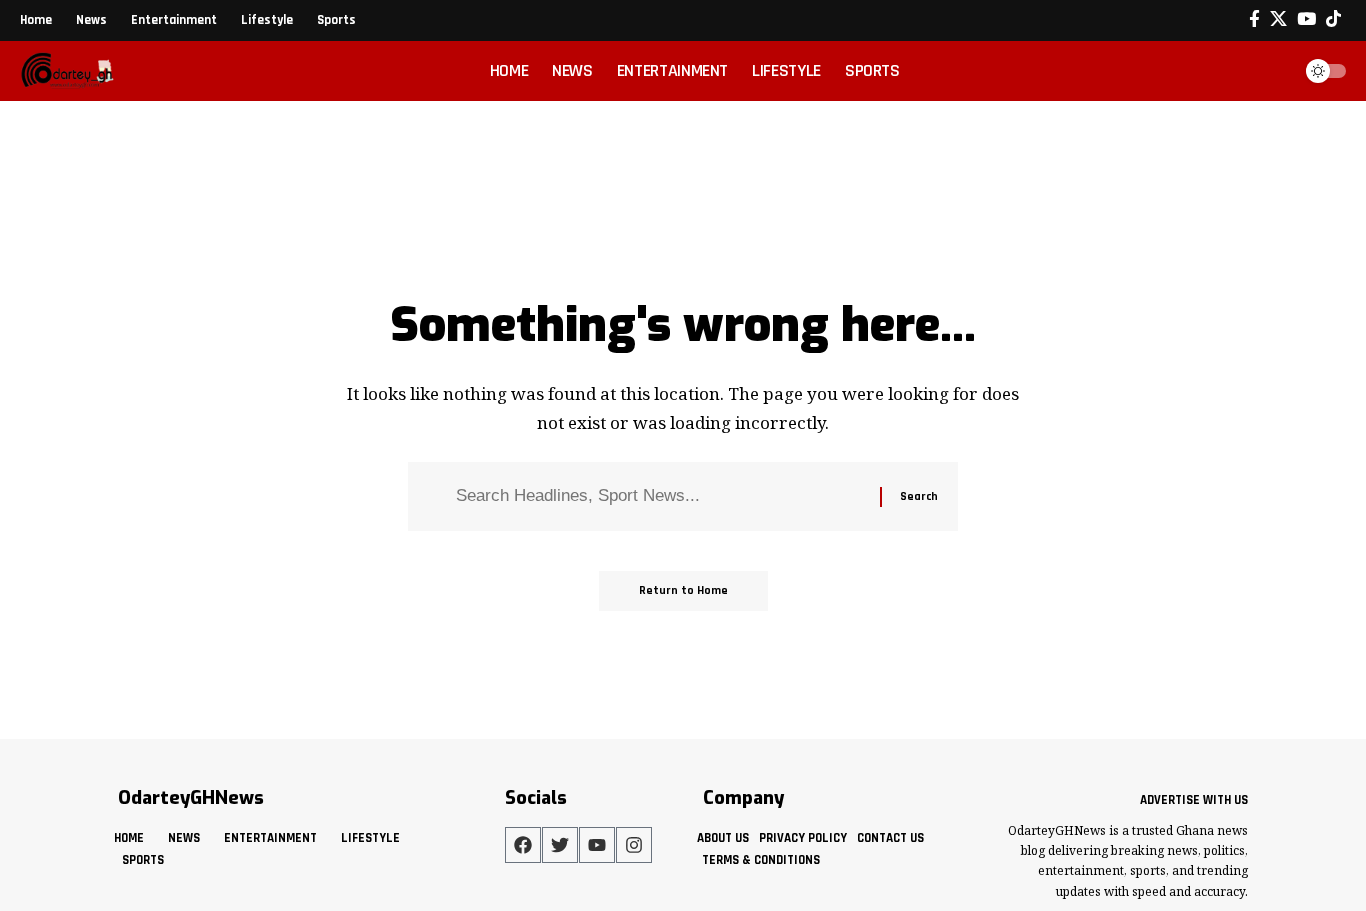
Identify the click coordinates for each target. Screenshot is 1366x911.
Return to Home (683, 590)
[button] (1270, 71)
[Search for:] (660, 496)
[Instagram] (634, 845)
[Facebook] (1254, 19)
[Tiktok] (1333, 19)
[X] (1278, 19)
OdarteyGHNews (191, 798)
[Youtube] (597, 845)
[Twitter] (560, 845)
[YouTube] (1306, 19)
